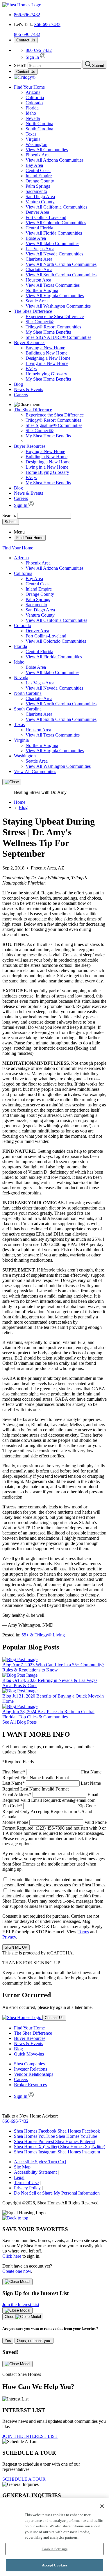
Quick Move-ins (29, 2054)
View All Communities (47, 150)
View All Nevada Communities (54, 254)
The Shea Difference (33, 311)
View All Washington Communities (58, 306)
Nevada (33, 118)
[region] (54, 2537)
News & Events (28, 389)
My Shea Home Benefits (48, 332)
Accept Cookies (55, 2565)
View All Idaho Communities (52, 243)
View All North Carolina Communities (61, 264)
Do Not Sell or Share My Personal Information (57, 2193)
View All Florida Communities (54, 233)
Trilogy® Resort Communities (53, 327)
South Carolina (39, 129)
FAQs (31, 369)
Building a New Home (47, 353)
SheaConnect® (40, 322)
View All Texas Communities (53, 285)
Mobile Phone (54, 1833)
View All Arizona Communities (54, 160)
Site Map (22, 2167)
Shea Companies (29, 2064)
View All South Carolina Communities (61, 275)
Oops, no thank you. (34, 2341)
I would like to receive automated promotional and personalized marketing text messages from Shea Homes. (54, 1882)
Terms (83, 1932)
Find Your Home (29, 87)
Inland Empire (39, 176)
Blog (18, 384)
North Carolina (39, 124)
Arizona (33, 92)
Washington (36, 144)
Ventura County (40, 202)
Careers (21, 395)
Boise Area (36, 238)
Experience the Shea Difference (55, 316)
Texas (31, 134)
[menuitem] (66, 317)
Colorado (34, 103)
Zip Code (49, 1811)
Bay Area (34, 165)
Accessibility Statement (35, 2172)
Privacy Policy (27, 2188)
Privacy (9, 1937)
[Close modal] (17, 2282)
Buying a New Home (45, 348)
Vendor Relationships (34, 2074)
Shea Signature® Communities (54, 425)
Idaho (31, 113)
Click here (12, 2256)
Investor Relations (31, 2069)
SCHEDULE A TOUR (24, 2479)
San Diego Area (40, 197)
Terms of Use (26, 2183)
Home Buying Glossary (47, 472)
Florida (32, 108)
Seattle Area (37, 301)
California (35, 97)
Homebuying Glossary (46, 374)
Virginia (33, 139)
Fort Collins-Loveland (46, 217)
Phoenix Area (38, 155)
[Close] (12, 782)
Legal (19, 2177)
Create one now (17, 2271)
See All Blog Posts (19, 1722)
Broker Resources (30, 2085)
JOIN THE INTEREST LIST (30, 2436)
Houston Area (38, 280)
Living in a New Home (47, 363)
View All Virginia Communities (55, 296)
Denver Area (37, 212)
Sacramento (36, 191)
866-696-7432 (27, 15)
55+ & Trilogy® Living (43, 1635)
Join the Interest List (21, 2304)
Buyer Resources (30, 342)
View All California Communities (56, 207)
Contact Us (26, 40)
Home (20, 802)
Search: (10, 515)
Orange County (40, 181)
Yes (8, 2341)
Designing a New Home (48, 358)
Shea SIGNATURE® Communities (58, 337)
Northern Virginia (42, 290)
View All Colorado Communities (56, 223)
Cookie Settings (54, 2549)
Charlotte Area (39, 259)
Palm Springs (38, 186)
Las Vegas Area (40, 249)
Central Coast (38, 170)
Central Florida (39, 228)
